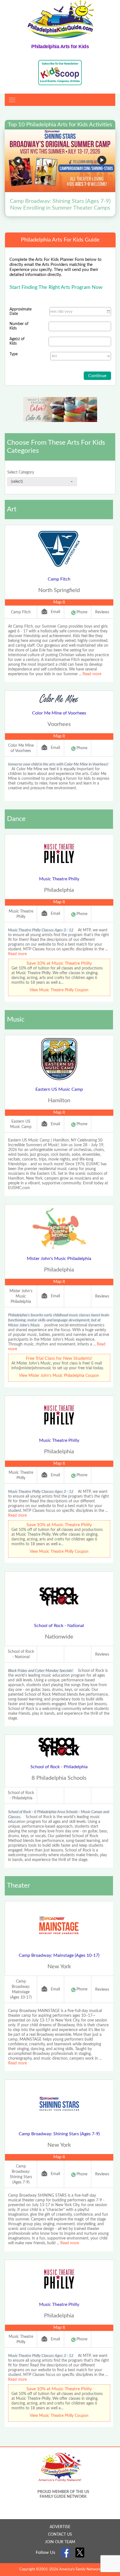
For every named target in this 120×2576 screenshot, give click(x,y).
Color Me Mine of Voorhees (59, 713)
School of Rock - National (59, 1626)
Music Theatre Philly (59, 879)
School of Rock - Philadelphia (59, 1767)
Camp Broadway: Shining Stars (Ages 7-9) (59, 2134)
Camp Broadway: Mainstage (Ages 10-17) (59, 1955)
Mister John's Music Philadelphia (59, 1259)
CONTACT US (60, 2535)
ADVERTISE (60, 2527)
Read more (92, 674)
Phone (82, 612)
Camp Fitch (59, 579)
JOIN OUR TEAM (60, 2542)
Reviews (102, 612)
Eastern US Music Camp (59, 1089)
